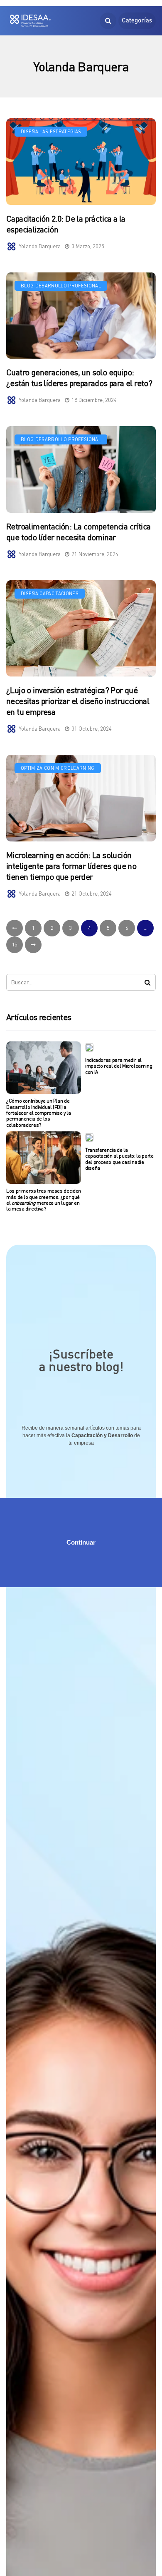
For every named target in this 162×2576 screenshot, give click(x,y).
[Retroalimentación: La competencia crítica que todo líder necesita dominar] (81, 469)
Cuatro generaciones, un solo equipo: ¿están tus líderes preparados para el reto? (79, 378)
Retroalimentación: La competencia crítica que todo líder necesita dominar (78, 532)
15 (15, 945)
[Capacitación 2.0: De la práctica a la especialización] (81, 162)
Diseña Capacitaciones (50, 593)
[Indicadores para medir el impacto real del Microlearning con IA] (89, 1047)
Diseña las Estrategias (51, 131)
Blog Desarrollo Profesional (61, 286)
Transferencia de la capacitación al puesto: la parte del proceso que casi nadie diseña (119, 1159)
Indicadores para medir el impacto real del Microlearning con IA (119, 1066)
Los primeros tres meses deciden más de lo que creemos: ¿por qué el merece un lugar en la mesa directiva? (44, 1200)
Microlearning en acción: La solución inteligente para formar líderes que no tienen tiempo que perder (71, 866)
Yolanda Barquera (40, 246)
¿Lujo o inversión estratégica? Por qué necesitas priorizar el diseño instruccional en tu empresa (78, 701)
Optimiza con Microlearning (58, 768)
